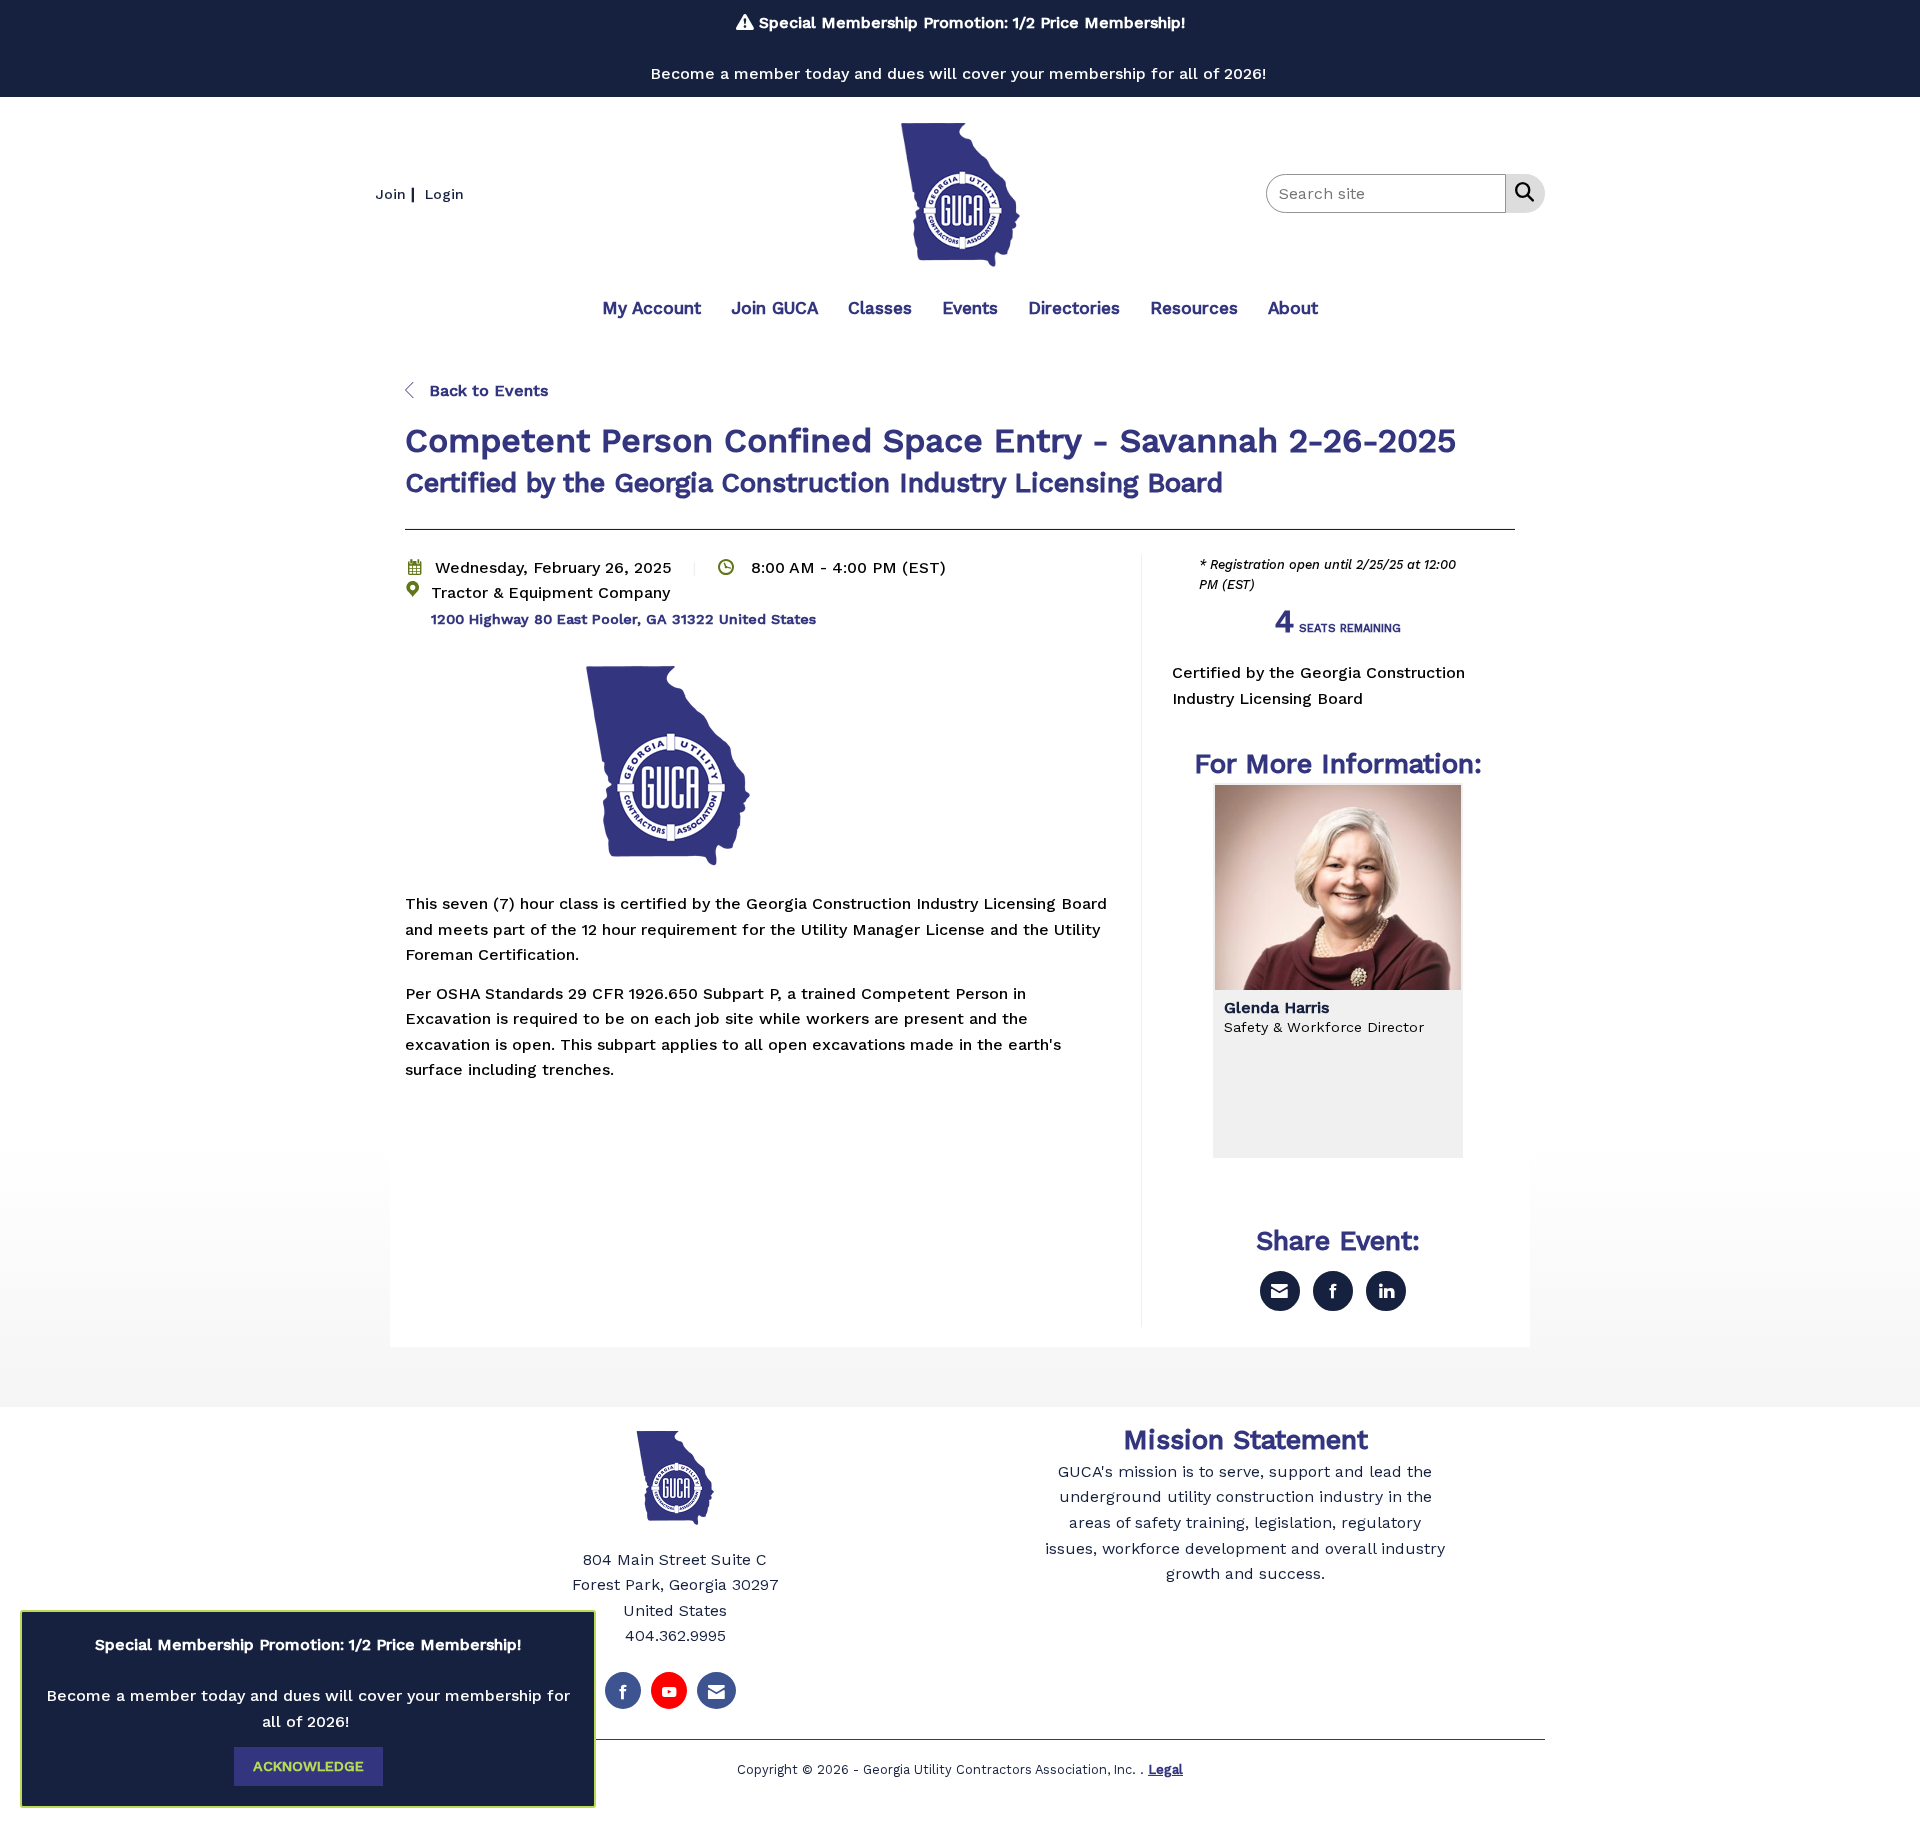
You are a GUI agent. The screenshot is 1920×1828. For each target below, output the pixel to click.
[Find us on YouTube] (669, 1690)
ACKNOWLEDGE (308, 1766)
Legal (1165, 1769)
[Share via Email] (1280, 1291)
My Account (651, 308)
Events (970, 308)
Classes (880, 308)
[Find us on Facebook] (623, 1690)
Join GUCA (774, 308)
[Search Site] (1520, 192)
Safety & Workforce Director (1324, 1027)
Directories (1074, 308)
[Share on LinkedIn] (1386, 1291)
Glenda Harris (1276, 1008)
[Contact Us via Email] (716, 1690)
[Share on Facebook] (1333, 1291)
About (1293, 308)
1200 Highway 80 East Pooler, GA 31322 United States (623, 619)
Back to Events (486, 390)
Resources (1194, 308)
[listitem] (397, 193)
